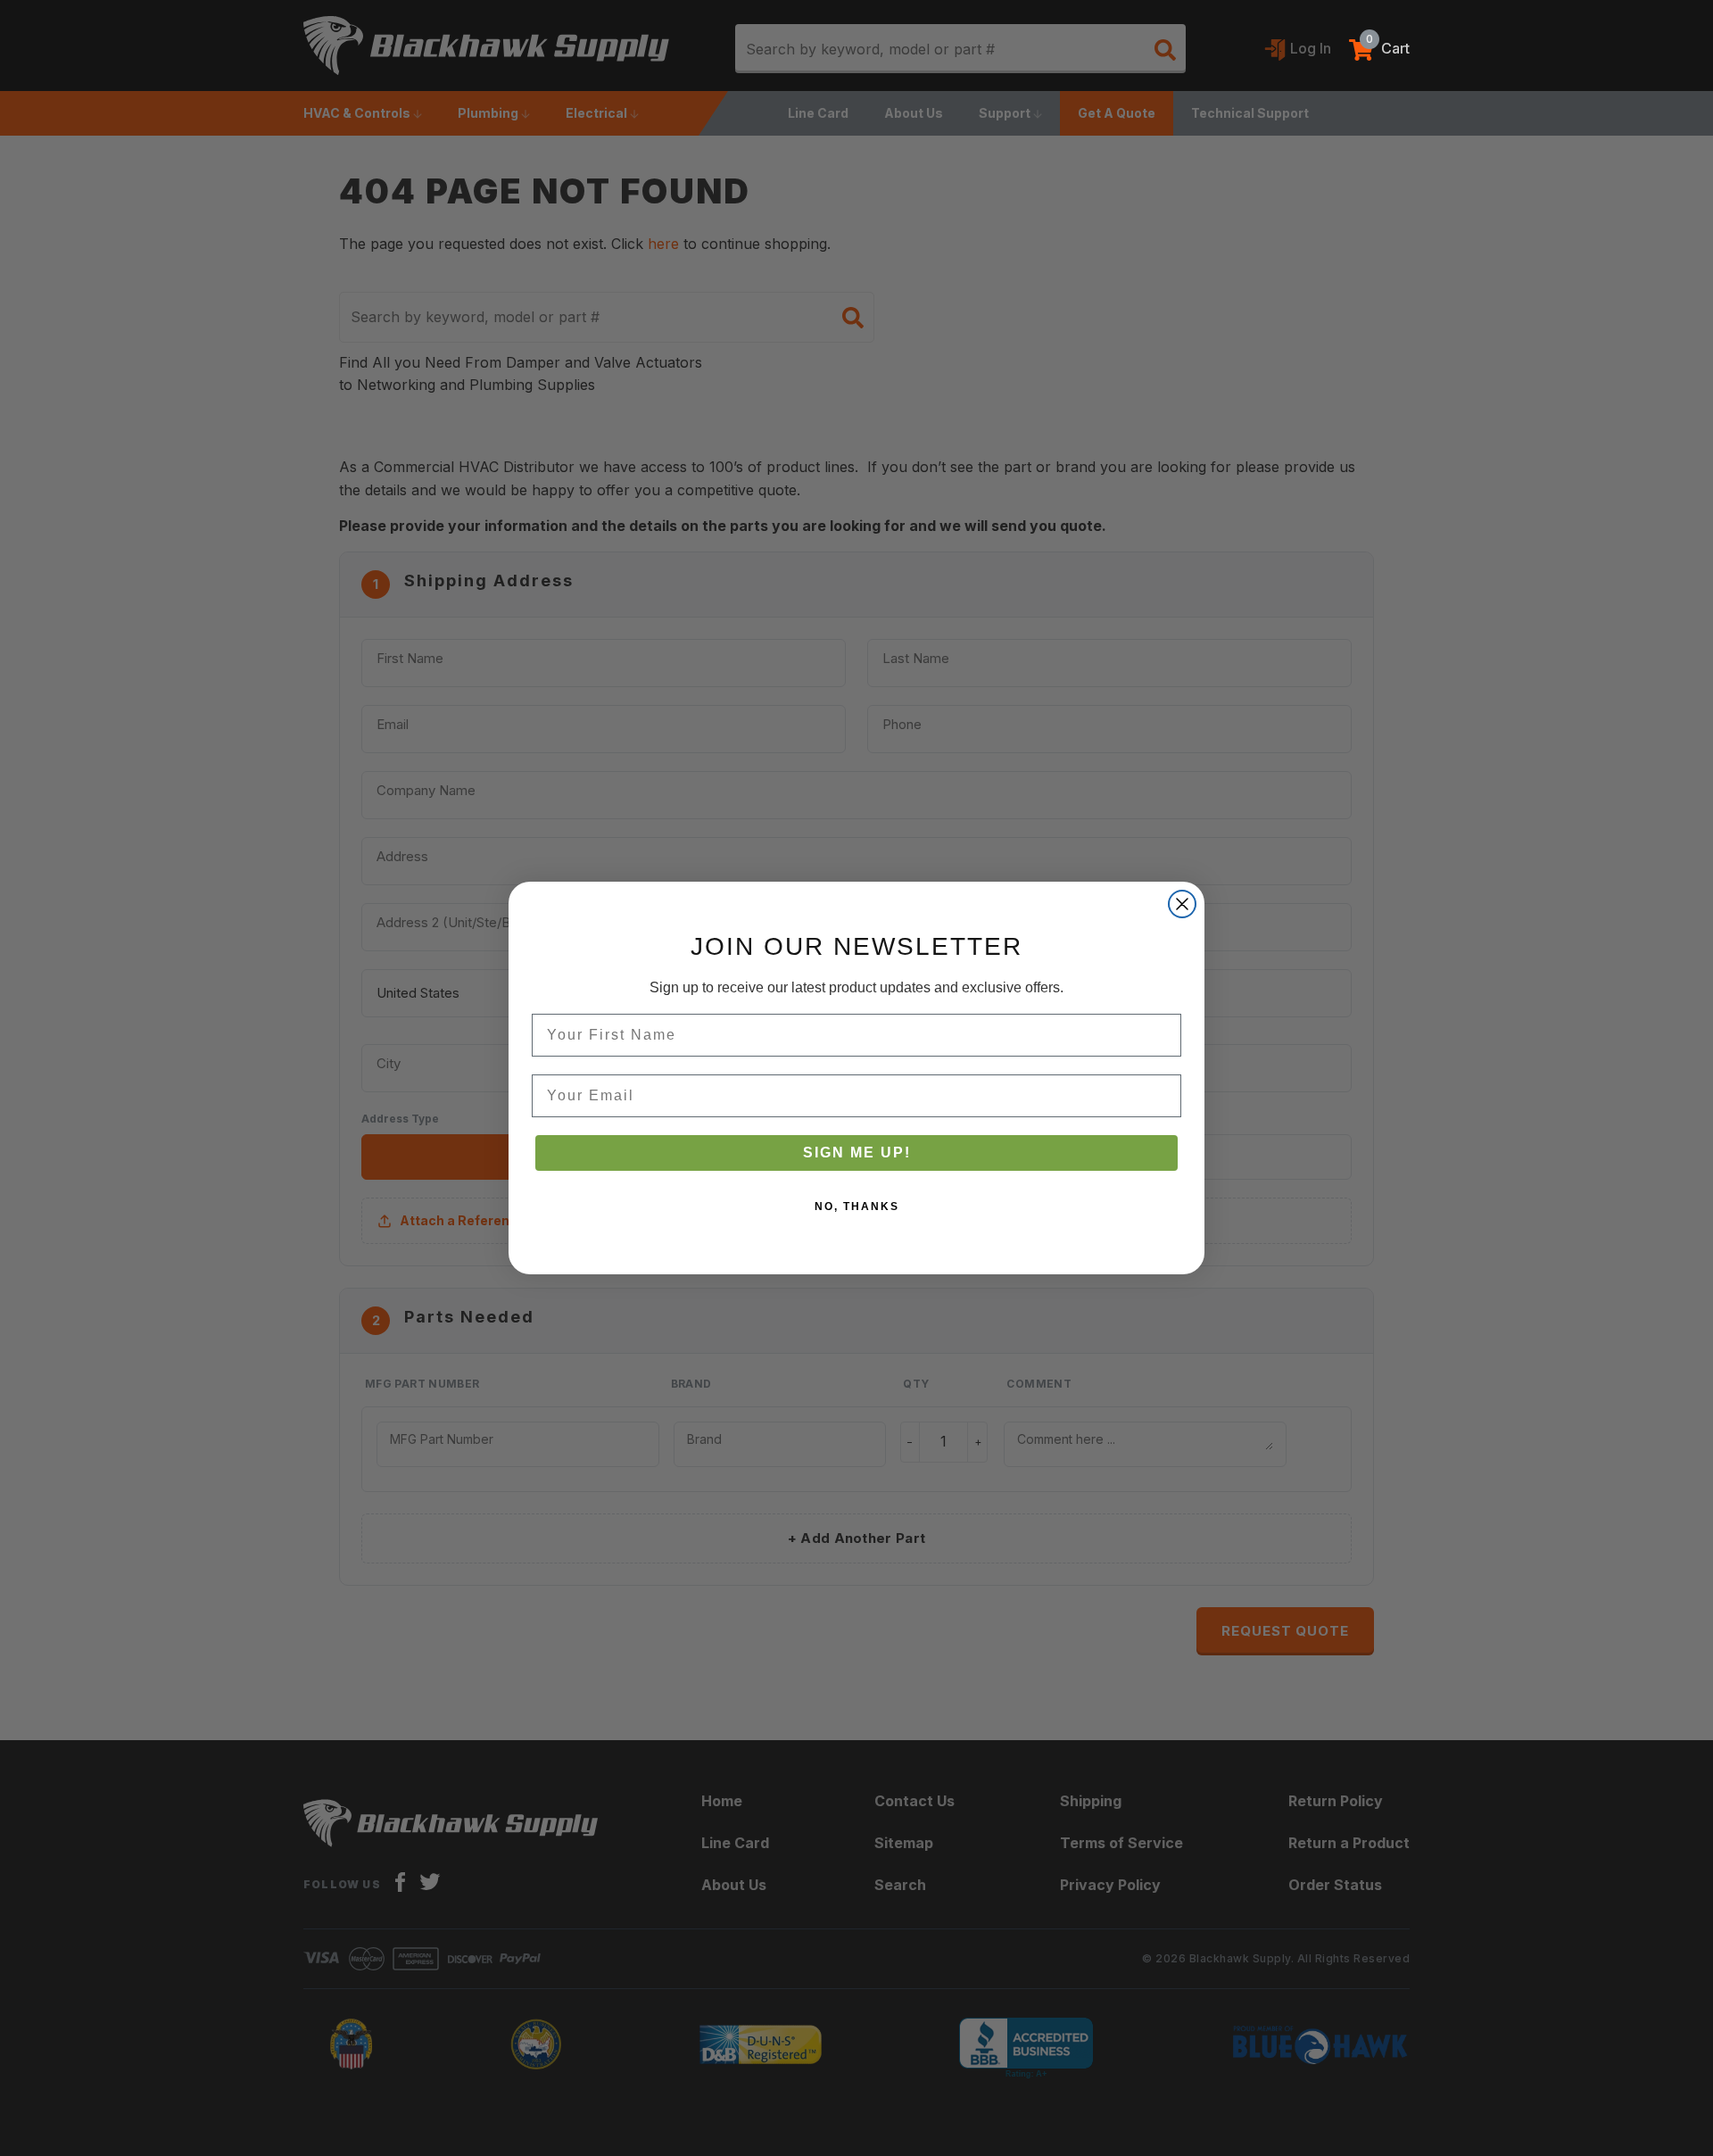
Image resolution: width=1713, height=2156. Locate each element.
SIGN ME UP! (857, 1153)
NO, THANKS (857, 1207)
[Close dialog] (1182, 904)
